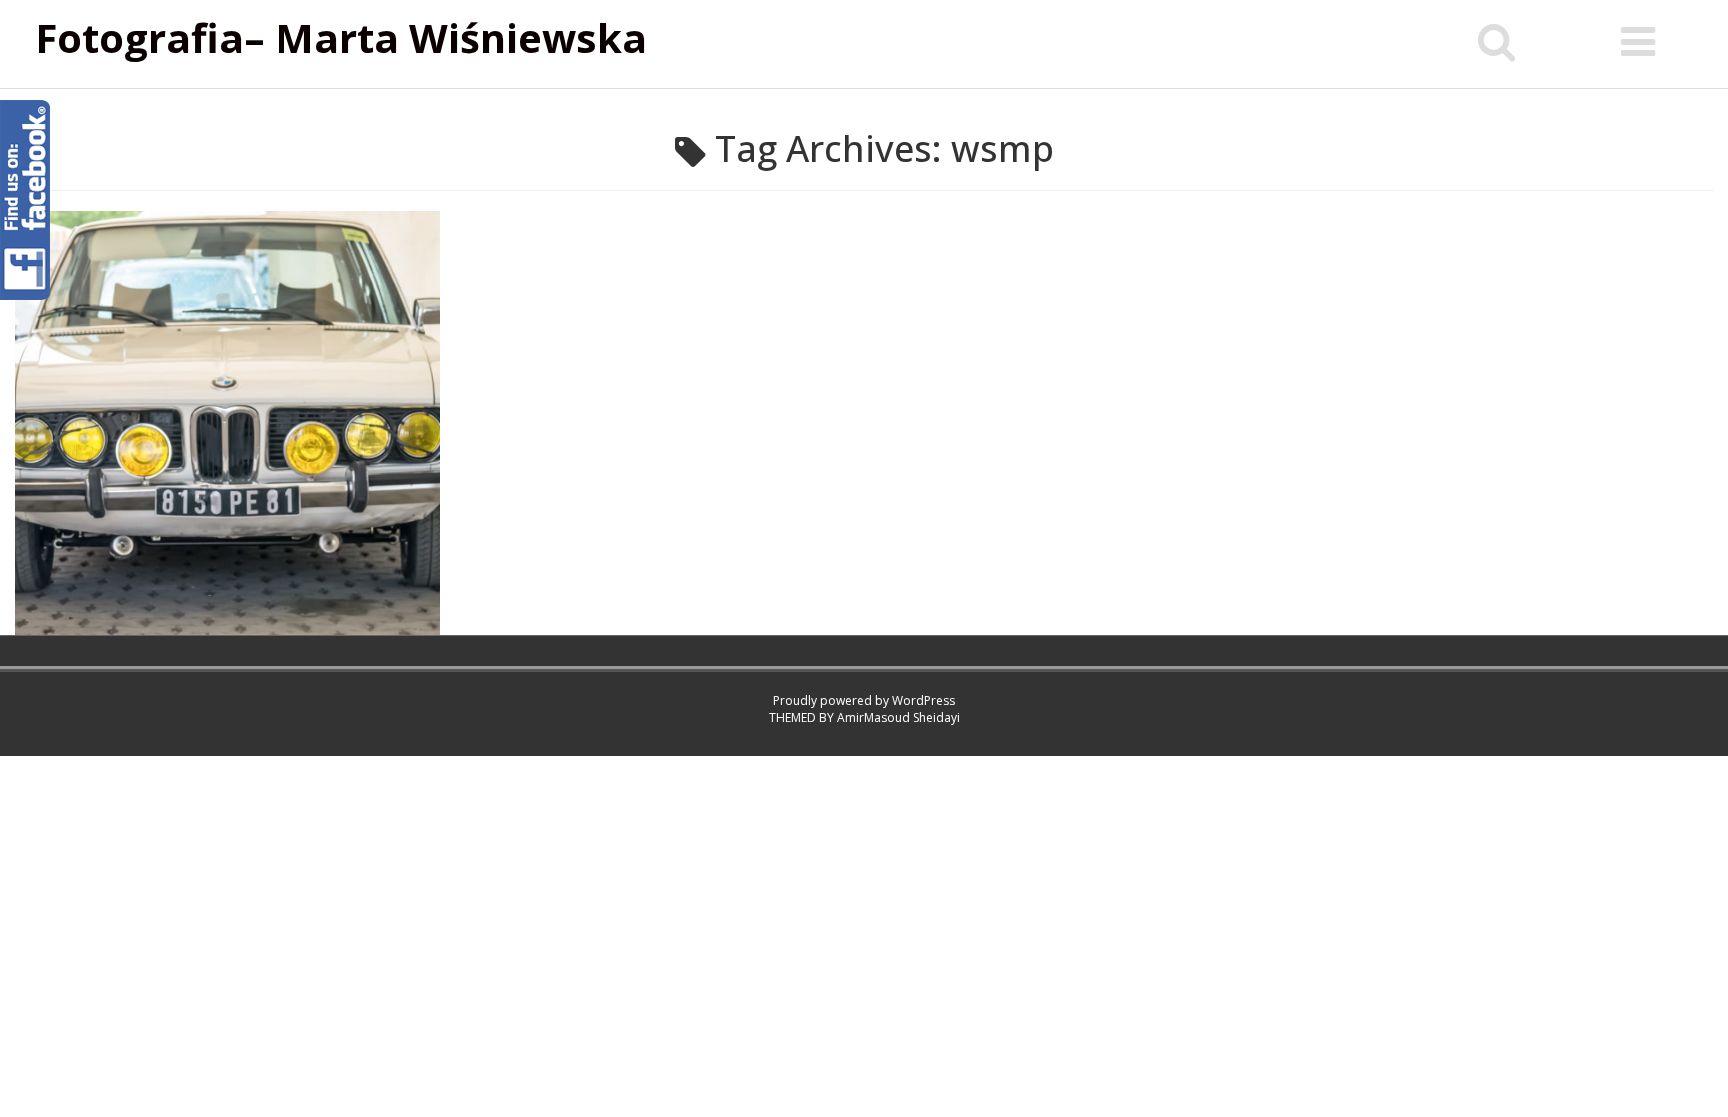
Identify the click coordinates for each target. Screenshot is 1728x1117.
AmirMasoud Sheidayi (898, 717)
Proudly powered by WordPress (864, 700)
